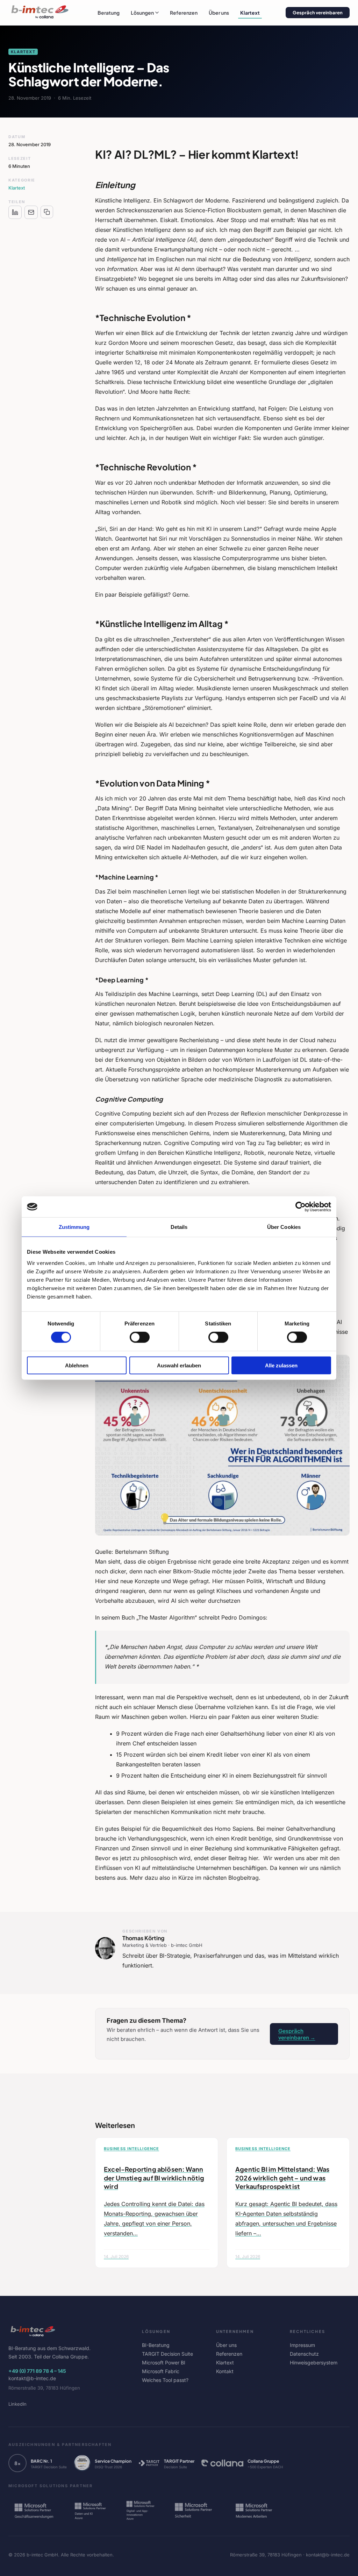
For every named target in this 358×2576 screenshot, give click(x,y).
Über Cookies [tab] (284, 1227)
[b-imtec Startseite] (40, 13)
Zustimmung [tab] (74, 1227)
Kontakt (225, 2371)
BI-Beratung (156, 2345)
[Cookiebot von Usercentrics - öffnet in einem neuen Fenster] (300, 1207)
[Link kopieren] (47, 212)
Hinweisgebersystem (314, 2362)
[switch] (140, 1337)
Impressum (302, 2345)
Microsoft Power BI (164, 2362)
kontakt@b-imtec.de (32, 2378)
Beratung (109, 13)
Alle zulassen (281, 1365)
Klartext (250, 13)
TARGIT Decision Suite (167, 2354)
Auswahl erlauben (179, 1365)
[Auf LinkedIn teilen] (15, 212)
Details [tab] (179, 1227)
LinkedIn (17, 2404)
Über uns (219, 13)
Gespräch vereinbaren (318, 13)
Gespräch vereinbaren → (297, 2034)
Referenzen (184, 13)
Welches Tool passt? (165, 2380)
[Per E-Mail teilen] (31, 212)
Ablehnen (77, 1365)
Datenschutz (304, 2354)
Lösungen (142, 13)
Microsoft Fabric (161, 2371)
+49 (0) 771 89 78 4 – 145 (37, 2371)
